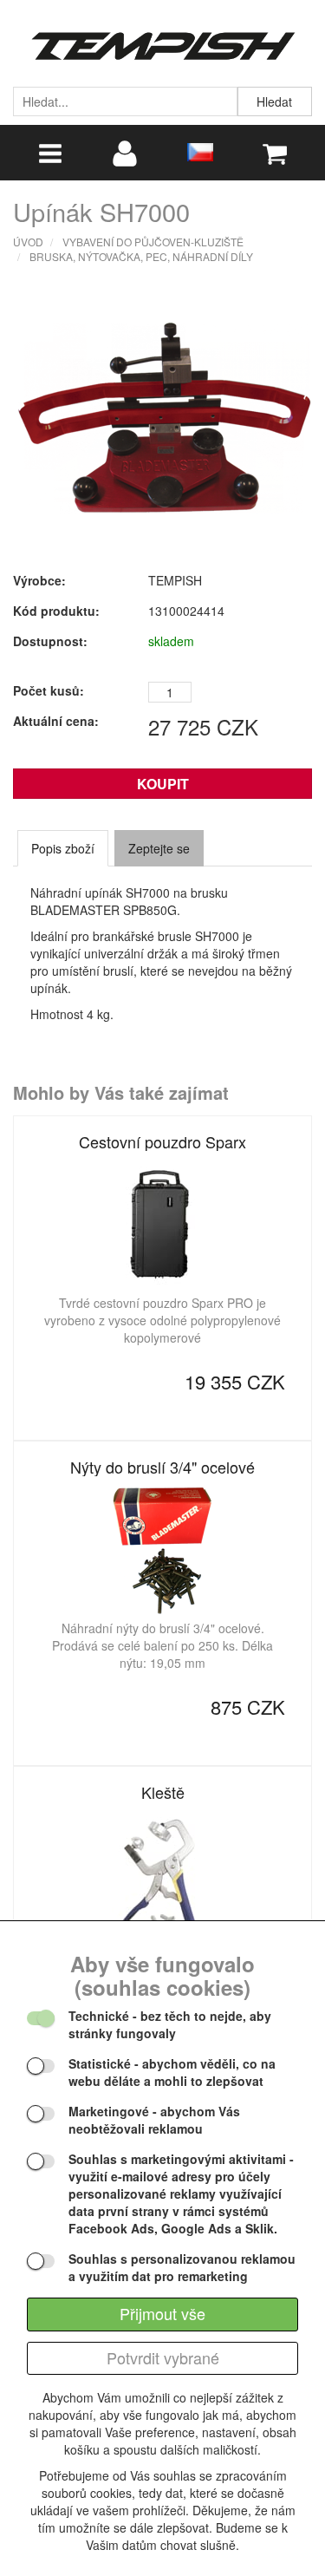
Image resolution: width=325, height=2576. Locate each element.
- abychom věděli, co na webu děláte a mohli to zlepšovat (172, 2072)
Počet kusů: (49, 690)
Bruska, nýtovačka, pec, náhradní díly (141, 256)
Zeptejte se (159, 848)
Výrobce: (39, 580)
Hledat (274, 101)
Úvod (28, 242)
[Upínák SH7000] (165, 414)
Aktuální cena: (56, 721)
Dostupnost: (50, 641)
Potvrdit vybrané (163, 2357)
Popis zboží (63, 848)
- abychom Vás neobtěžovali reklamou (154, 2120)
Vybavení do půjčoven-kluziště (153, 242)
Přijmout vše (162, 2313)
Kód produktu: (56, 611)
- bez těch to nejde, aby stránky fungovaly (170, 2024)
